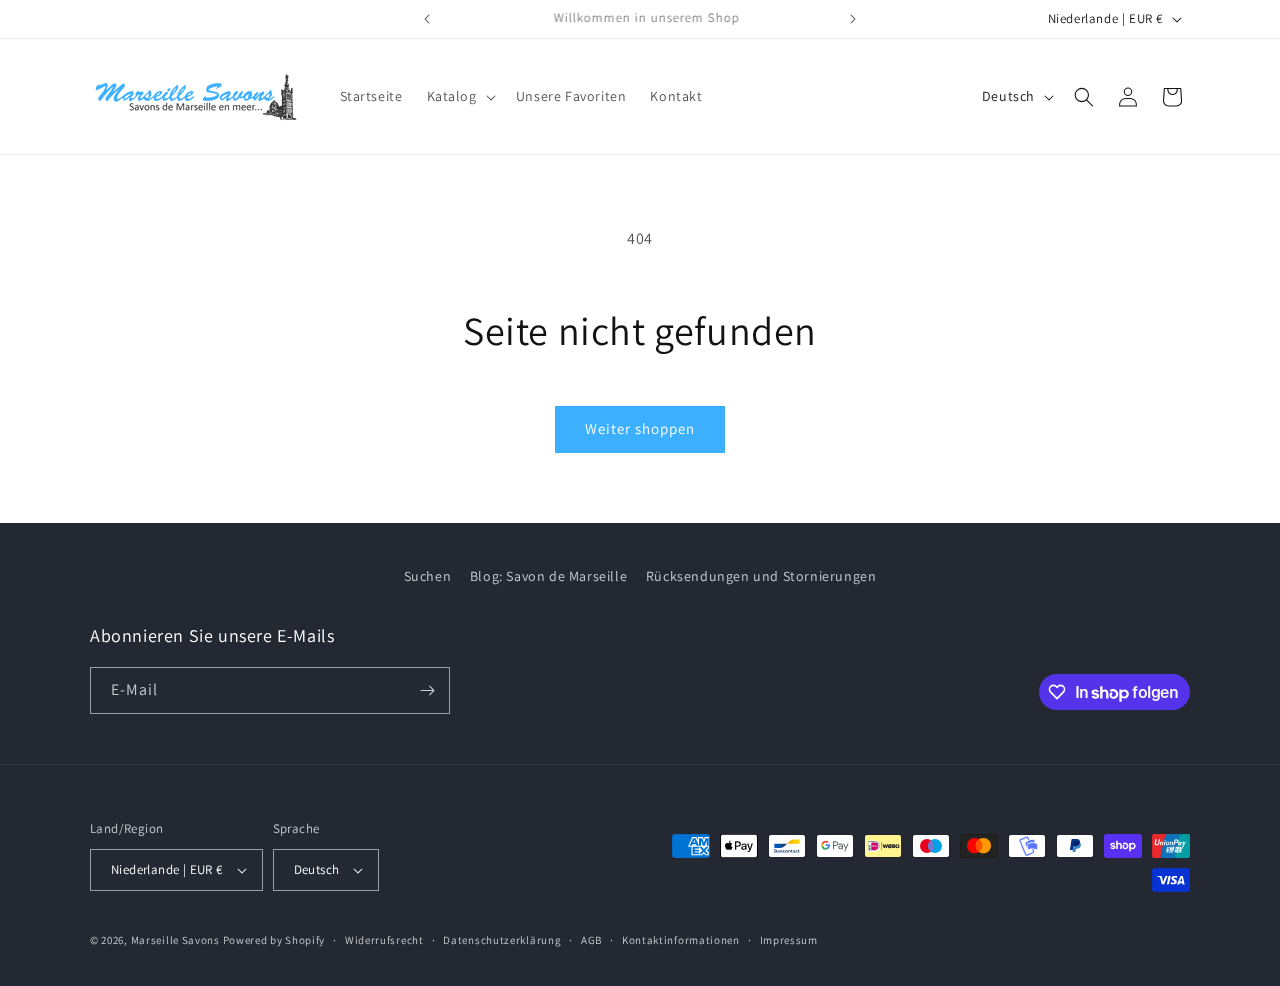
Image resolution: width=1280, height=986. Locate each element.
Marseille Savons (175, 940)
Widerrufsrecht (384, 940)
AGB (591, 940)
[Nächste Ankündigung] (853, 19)
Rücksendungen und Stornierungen (761, 576)
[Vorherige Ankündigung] (427, 19)
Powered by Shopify (274, 940)
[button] (459, 96)
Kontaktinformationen (681, 940)
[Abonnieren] (427, 690)
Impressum (789, 940)
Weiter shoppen (640, 428)
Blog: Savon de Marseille (548, 576)
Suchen (428, 576)
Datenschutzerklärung (502, 940)
